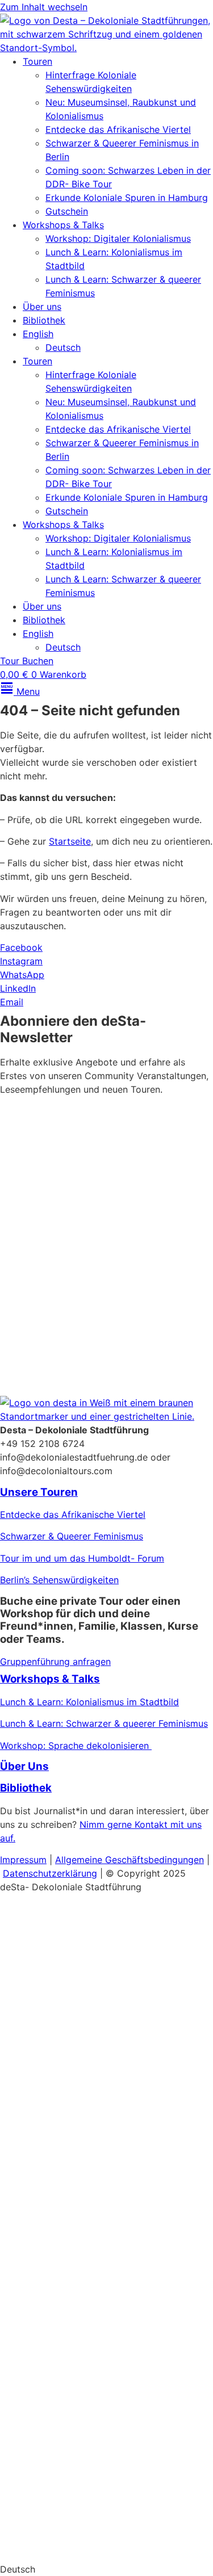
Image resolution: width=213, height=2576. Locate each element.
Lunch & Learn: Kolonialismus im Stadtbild (89, 1702)
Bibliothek (44, 320)
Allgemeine (80, 1860)
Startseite (70, 841)
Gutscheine (24, 2083)
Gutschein (67, 211)
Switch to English (37, 2548)
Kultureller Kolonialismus (118, 1996)
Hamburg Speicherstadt (51, 2402)
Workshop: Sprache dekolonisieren (76, 1746)
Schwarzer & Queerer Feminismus (72, 1536)
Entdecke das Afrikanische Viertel (118, 129)
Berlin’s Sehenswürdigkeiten (59, 1580)
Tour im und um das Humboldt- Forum (82, 1558)
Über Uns (24, 1766)
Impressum (23, 1860)
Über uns (42, 307)
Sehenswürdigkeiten (95, 2336)
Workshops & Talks (63, 225)
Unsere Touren (39, 1492)
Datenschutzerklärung (82, 1319)
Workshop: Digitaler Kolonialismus (118, 238)
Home (15, 1908)
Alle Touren (38, 2269)
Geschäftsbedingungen (154, 1860)
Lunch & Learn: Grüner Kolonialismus (78, 2149)
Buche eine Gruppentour (82, 2446)
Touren (37, 61)
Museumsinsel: (31, 1996)
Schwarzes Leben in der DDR (62, 2380)
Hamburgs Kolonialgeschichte (64, 2062)
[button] (106, 2569)
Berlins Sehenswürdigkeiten (59, 2018)
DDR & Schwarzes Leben (53, 2040)
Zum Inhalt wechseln (44, 7)
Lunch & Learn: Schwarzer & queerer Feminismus (104, 1723)
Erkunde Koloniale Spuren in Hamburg (127, 198)
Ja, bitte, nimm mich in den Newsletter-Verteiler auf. (99, 1244)
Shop (17, 2497)
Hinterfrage (25, 2336)
